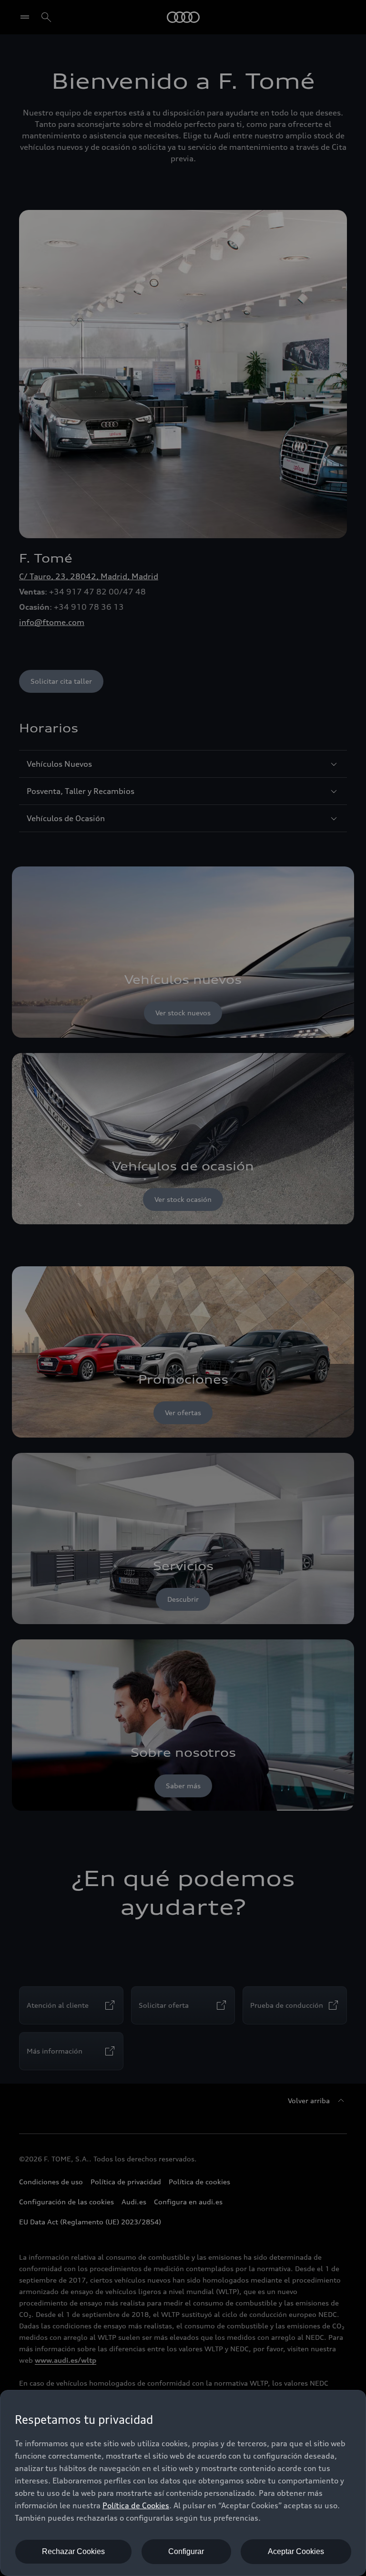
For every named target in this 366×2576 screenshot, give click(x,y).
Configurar (186, 2551)
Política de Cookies (136, 2505)
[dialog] (183, 2483)
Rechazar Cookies (73, 2551)
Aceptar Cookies (296, 2551)
